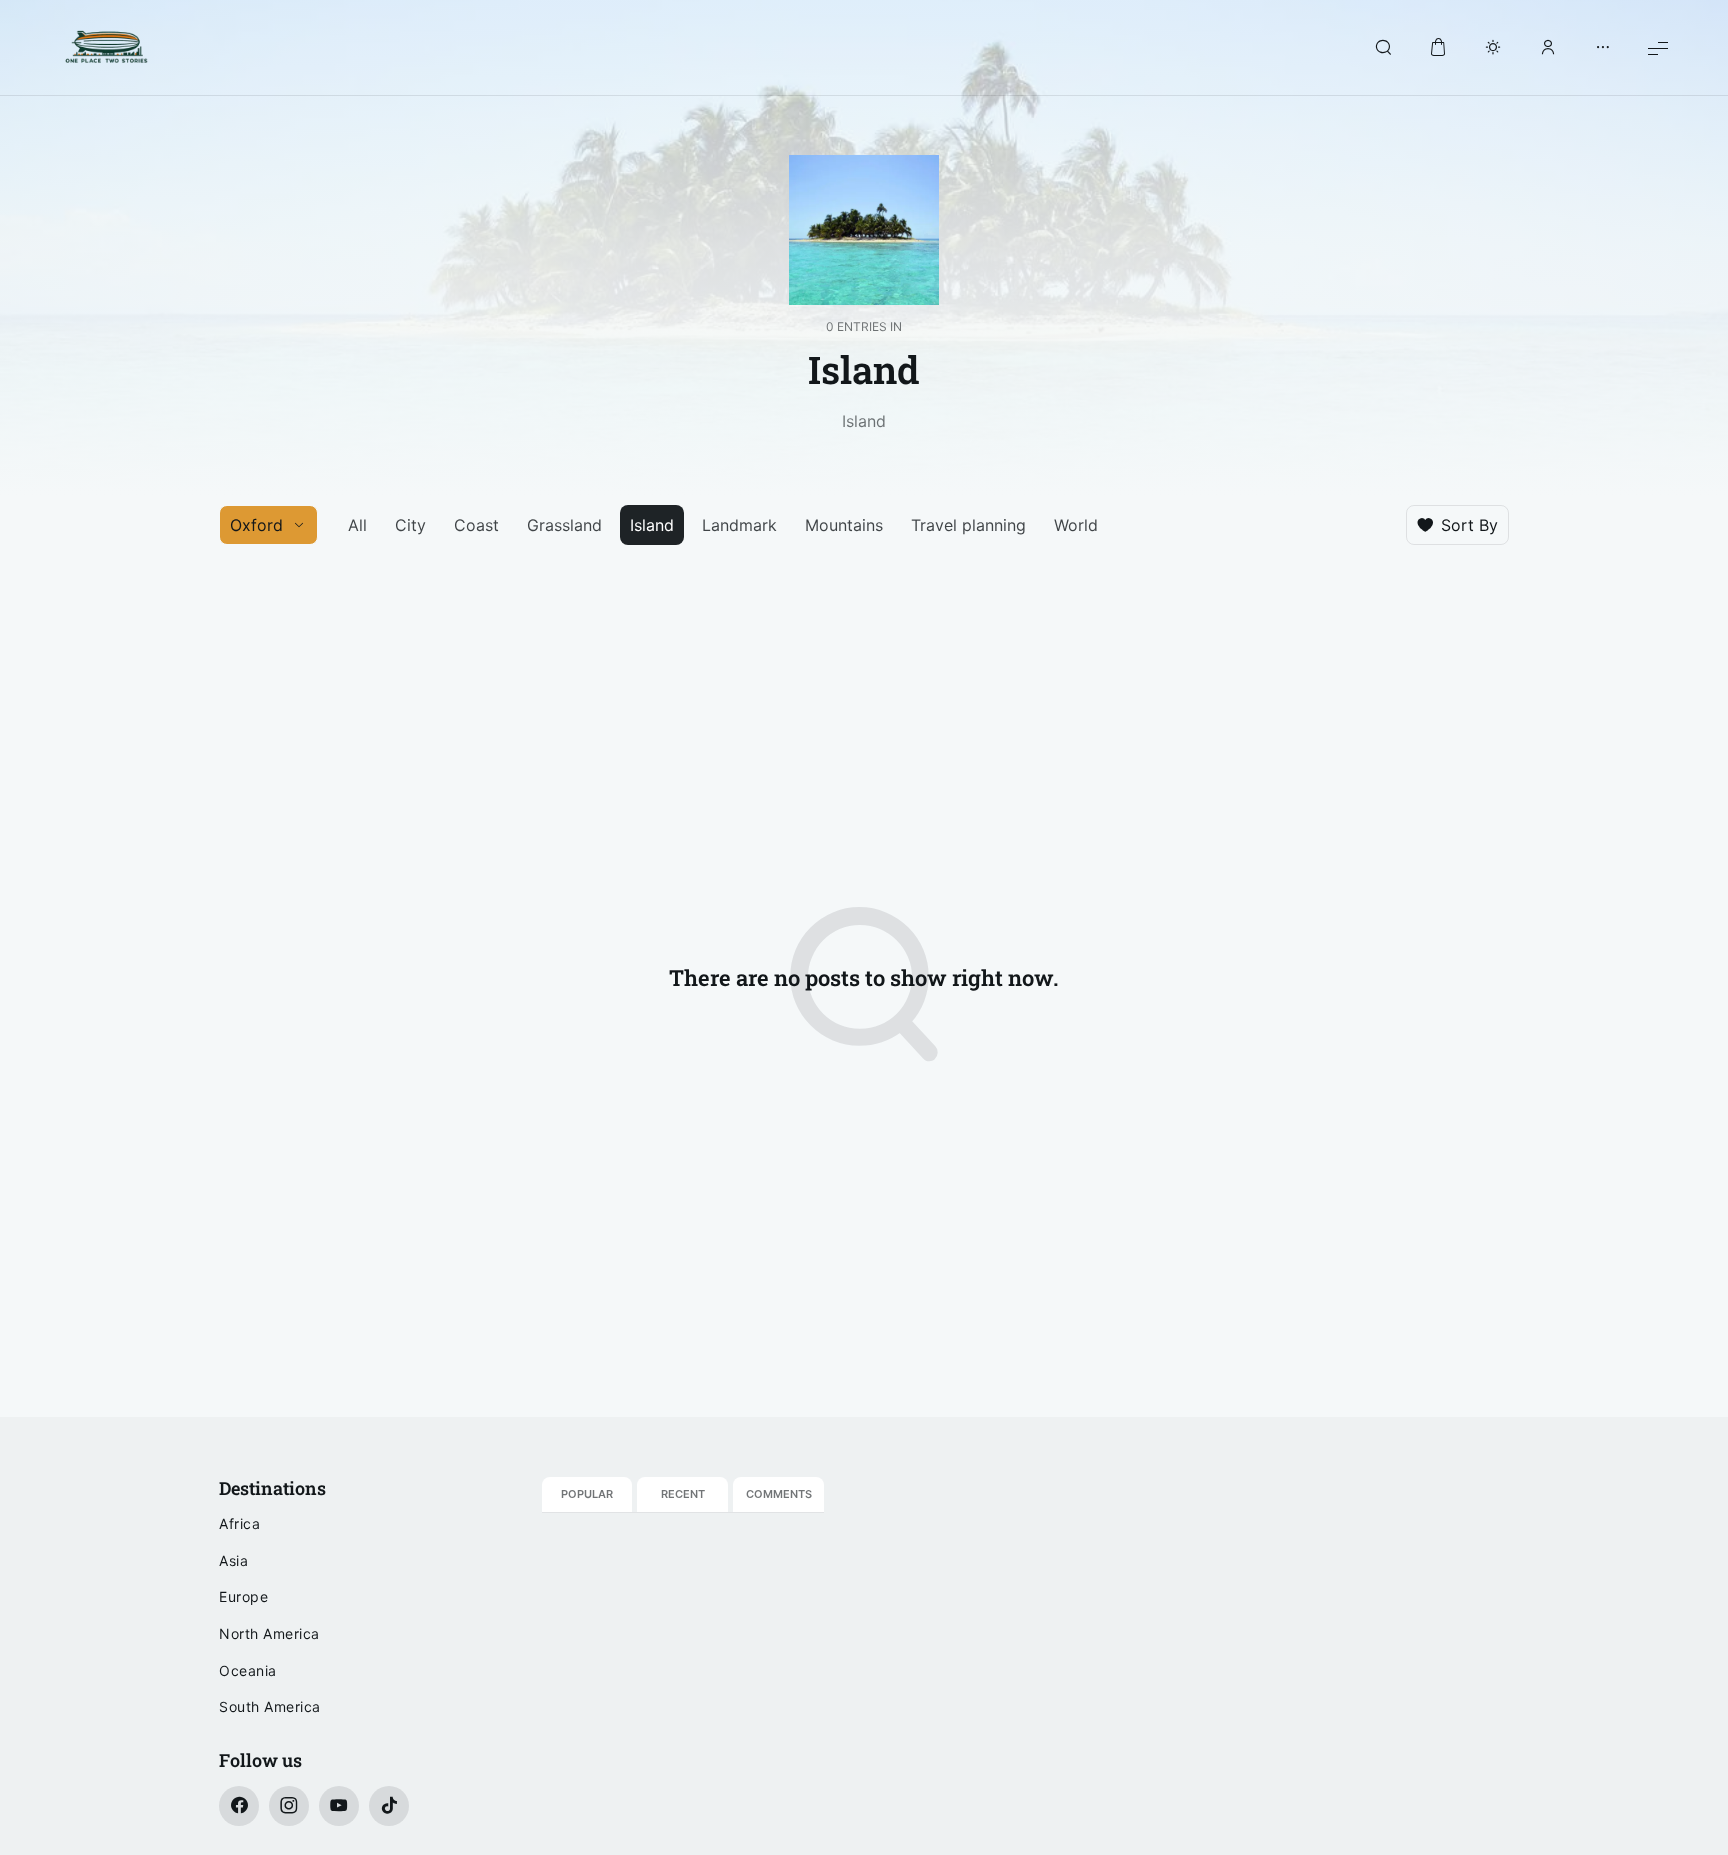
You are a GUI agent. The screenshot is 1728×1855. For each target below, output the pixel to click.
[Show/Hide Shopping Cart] (1438, 48)
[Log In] (1548, 48)
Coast (476, 525)
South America (270, 1706)
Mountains (844, 525)
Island (652, 525)
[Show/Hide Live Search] (1383, 48)
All (357, 525)
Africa (239, 1523)
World (1076, 525)
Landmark (739, 525)
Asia (233, 1560)
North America (269, 1633)
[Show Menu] (1658, 47)
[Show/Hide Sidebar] (1603, 48)
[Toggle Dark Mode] (1493, 48)
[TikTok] (389, 1806)
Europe (243, 1596)
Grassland (564, 525)
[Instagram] (289, 1806)
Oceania (248, 1670)
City (410, 525)
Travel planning (968, 525)
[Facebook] (239, 1806)
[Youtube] (339, 1806)
